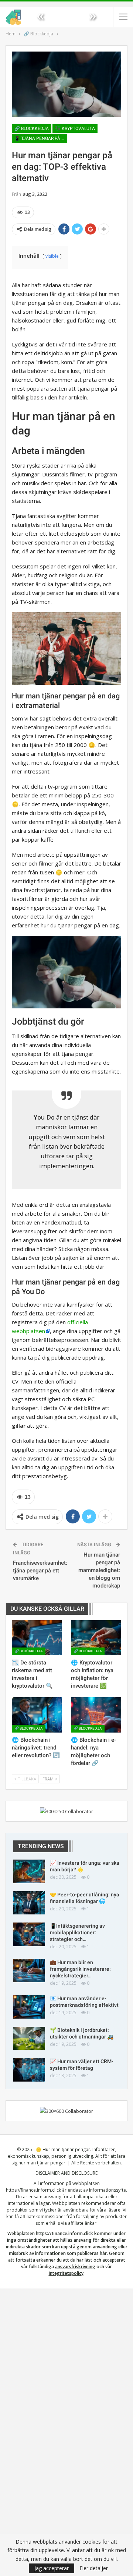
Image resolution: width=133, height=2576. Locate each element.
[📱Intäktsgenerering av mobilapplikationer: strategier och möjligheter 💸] (29, 1934)
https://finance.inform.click (33, 2190)
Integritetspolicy (66, 2273)
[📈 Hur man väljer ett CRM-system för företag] (29, 2070)
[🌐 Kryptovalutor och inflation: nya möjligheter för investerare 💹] (96, 1638)
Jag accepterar (52, 2568)
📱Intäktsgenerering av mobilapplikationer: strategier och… (77, 1932)
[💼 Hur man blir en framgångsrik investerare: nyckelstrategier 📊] (29, 1971)
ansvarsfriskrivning (75, 2267)
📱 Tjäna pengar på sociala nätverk (41, 138)
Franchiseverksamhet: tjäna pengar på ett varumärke (40, 1571)
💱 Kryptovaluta (75, 128)
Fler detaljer (94, 2568)
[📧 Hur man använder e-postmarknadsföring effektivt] (29, 2007)
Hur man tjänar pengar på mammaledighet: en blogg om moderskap (99, 1570)
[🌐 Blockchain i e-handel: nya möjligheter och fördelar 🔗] (96, 1715)
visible (52, 256)
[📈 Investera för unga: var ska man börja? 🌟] (29, 1871)
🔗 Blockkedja (32, 128)
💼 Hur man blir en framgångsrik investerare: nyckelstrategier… (80, 1969)
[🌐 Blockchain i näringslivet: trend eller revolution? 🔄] (37, 1715)
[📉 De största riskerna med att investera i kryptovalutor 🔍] (37, 1638)
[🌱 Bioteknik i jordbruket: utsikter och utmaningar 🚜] (29, 2038)
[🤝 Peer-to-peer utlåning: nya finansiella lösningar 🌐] (29, 1903)
